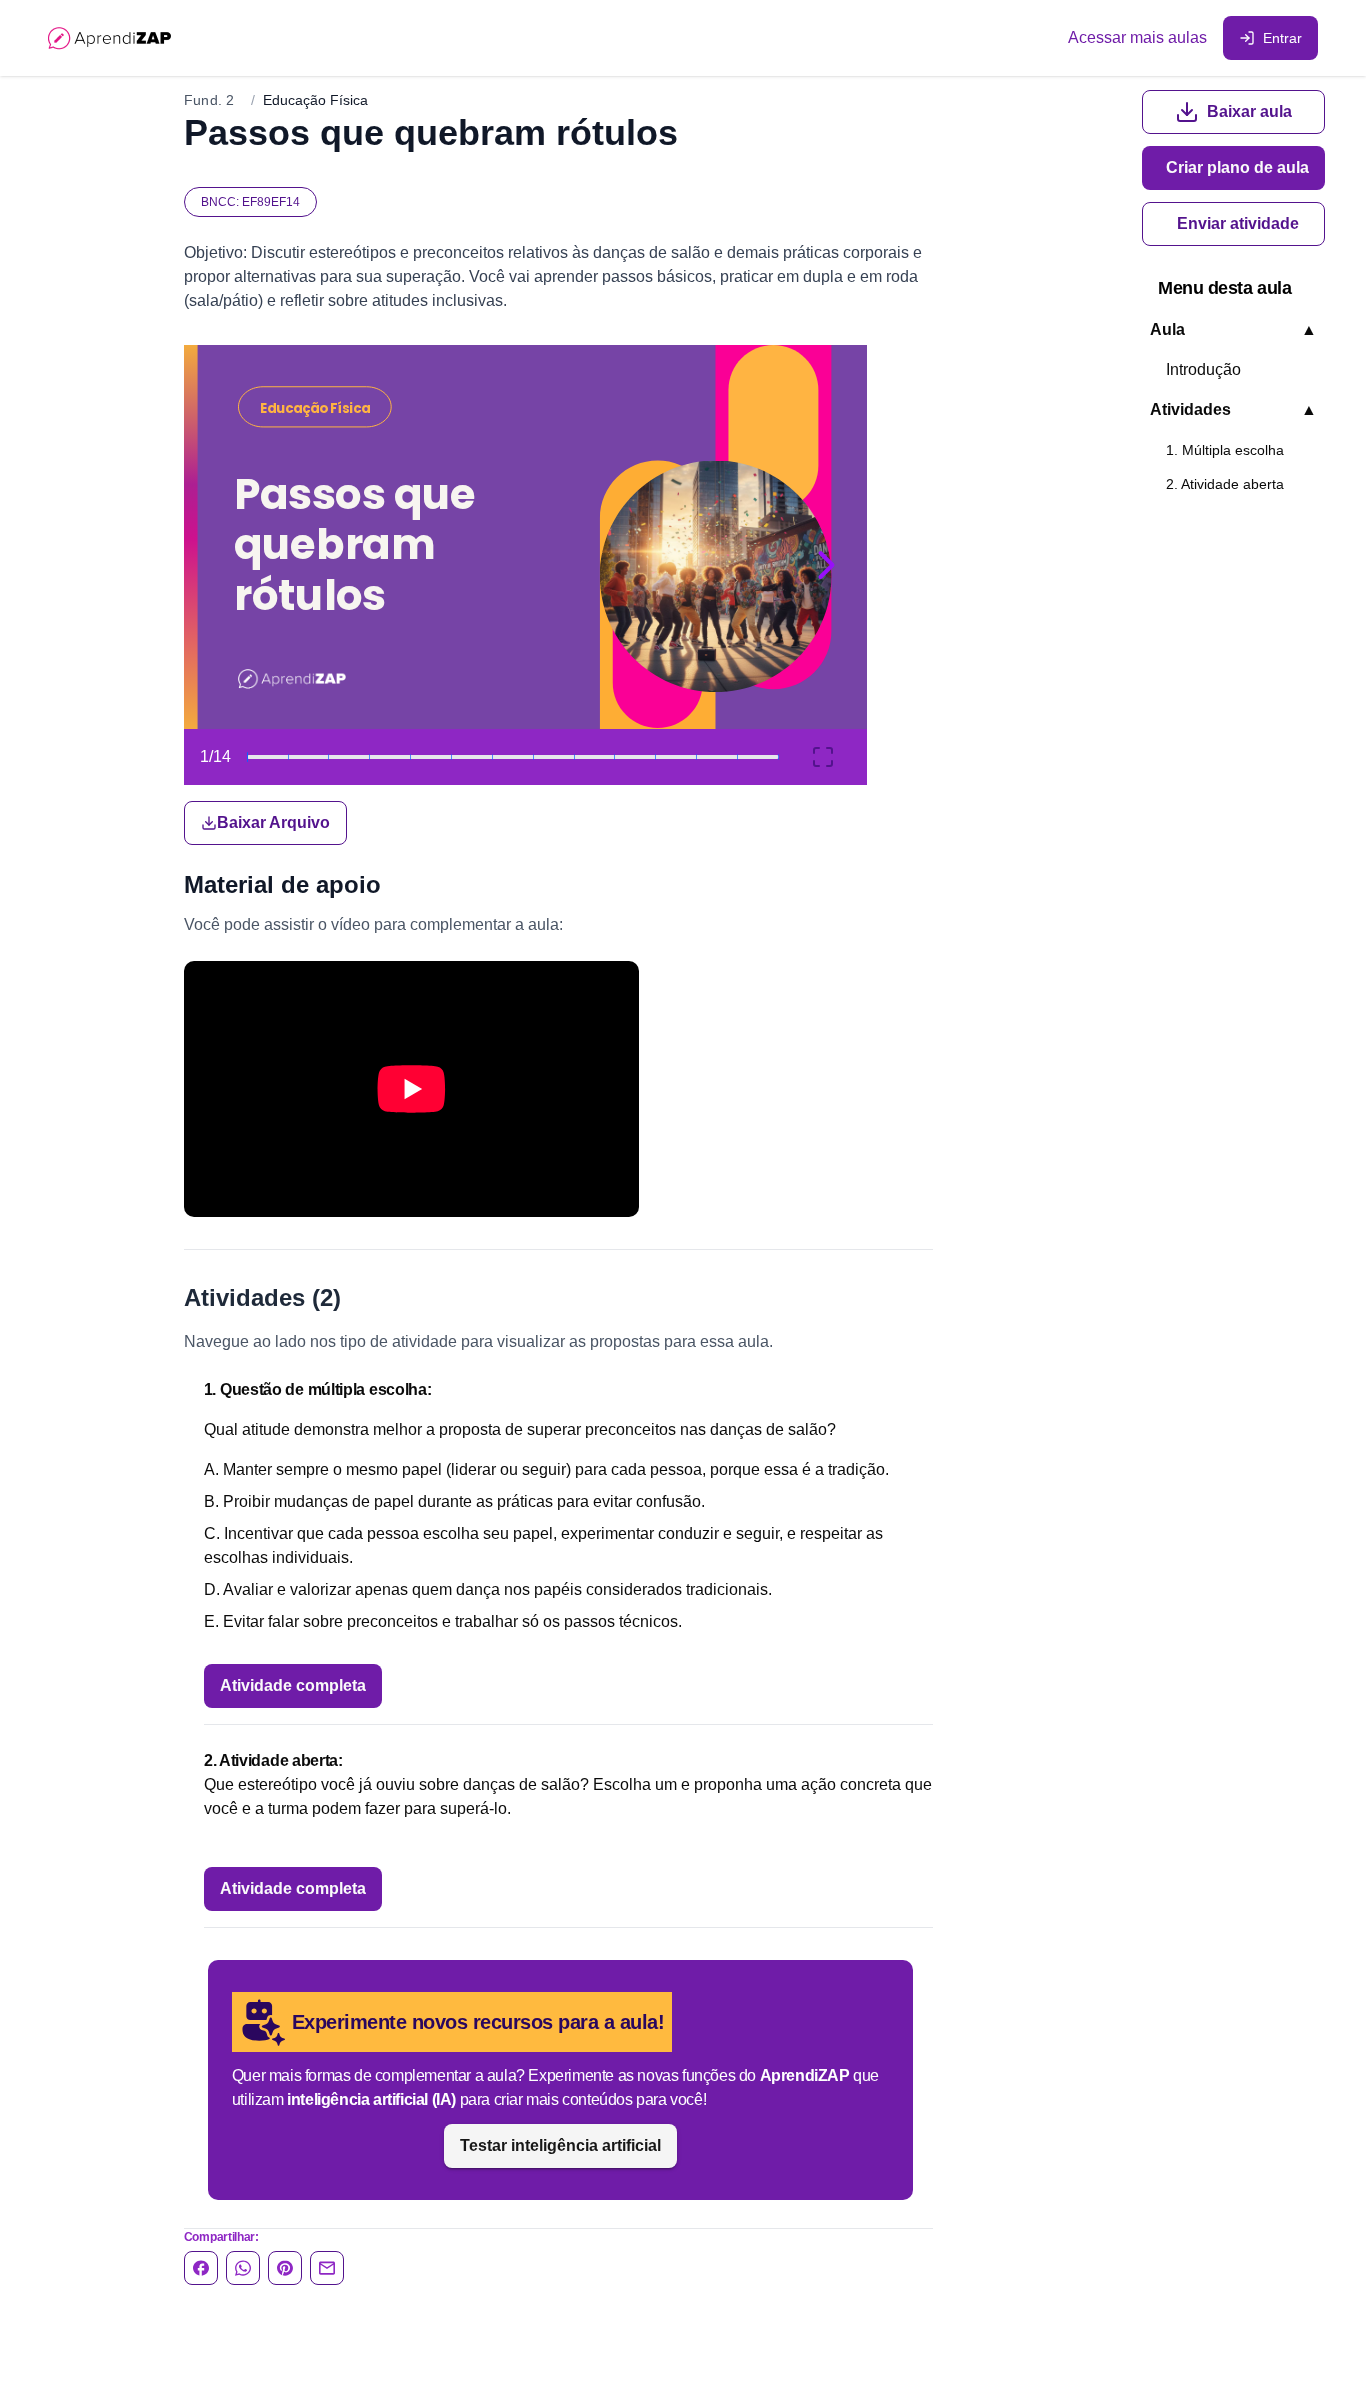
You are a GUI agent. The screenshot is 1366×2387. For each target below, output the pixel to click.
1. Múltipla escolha (1225, 450)
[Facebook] (201, 2268)
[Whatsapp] (243, 2268)
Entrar (1282, 38)
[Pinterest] (285, 2268)
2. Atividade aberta (1225, 484)
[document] (558, 595)
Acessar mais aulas (1137, 37)
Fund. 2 (209, 100)
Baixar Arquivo (273, 822)
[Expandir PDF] (823, 757)
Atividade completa (293, 1685)
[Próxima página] (827, 565)
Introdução (1203, 369)
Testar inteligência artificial (560, 2145)
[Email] (327, 2268)
